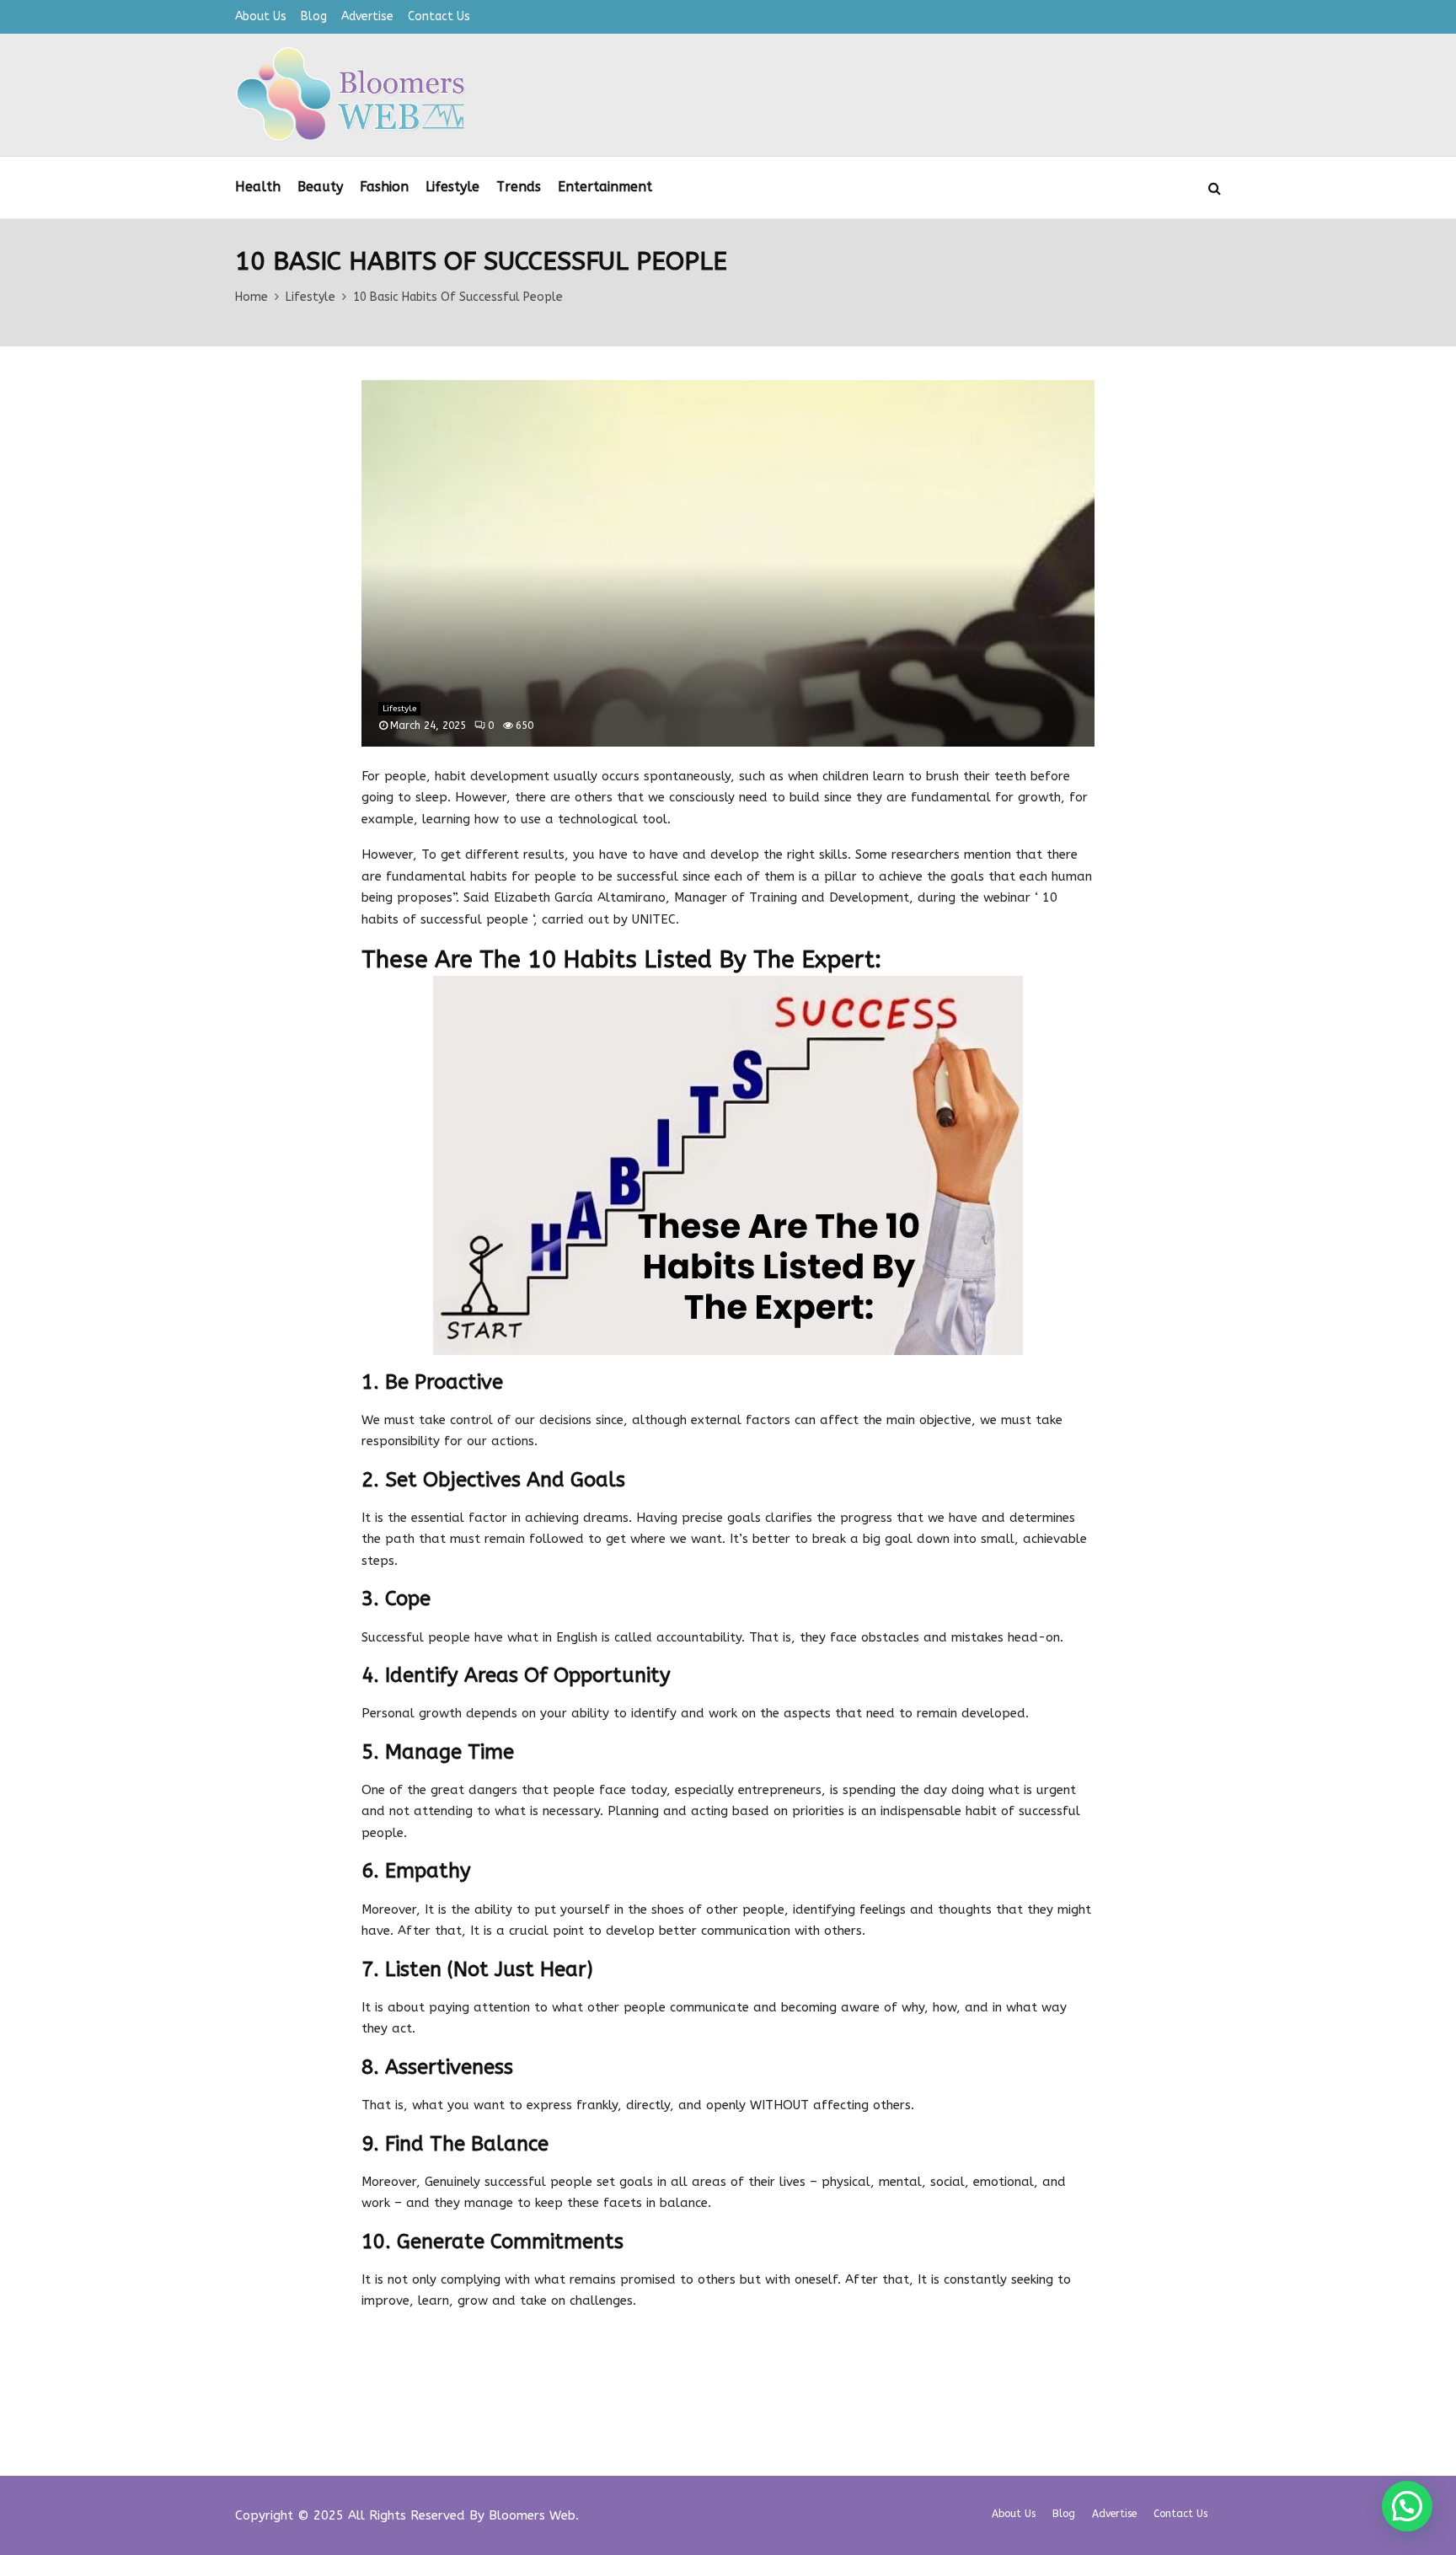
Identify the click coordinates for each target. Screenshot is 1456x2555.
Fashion (384, 187)
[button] (1407, 2506)
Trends (519, 187)
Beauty (320, 187)
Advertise (367, 16)
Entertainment (605, 187)
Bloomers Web (532, 2515)
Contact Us (439, 16)
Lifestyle (452, 187)
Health (258, 187)
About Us (261, 16)
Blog (314, 16)
